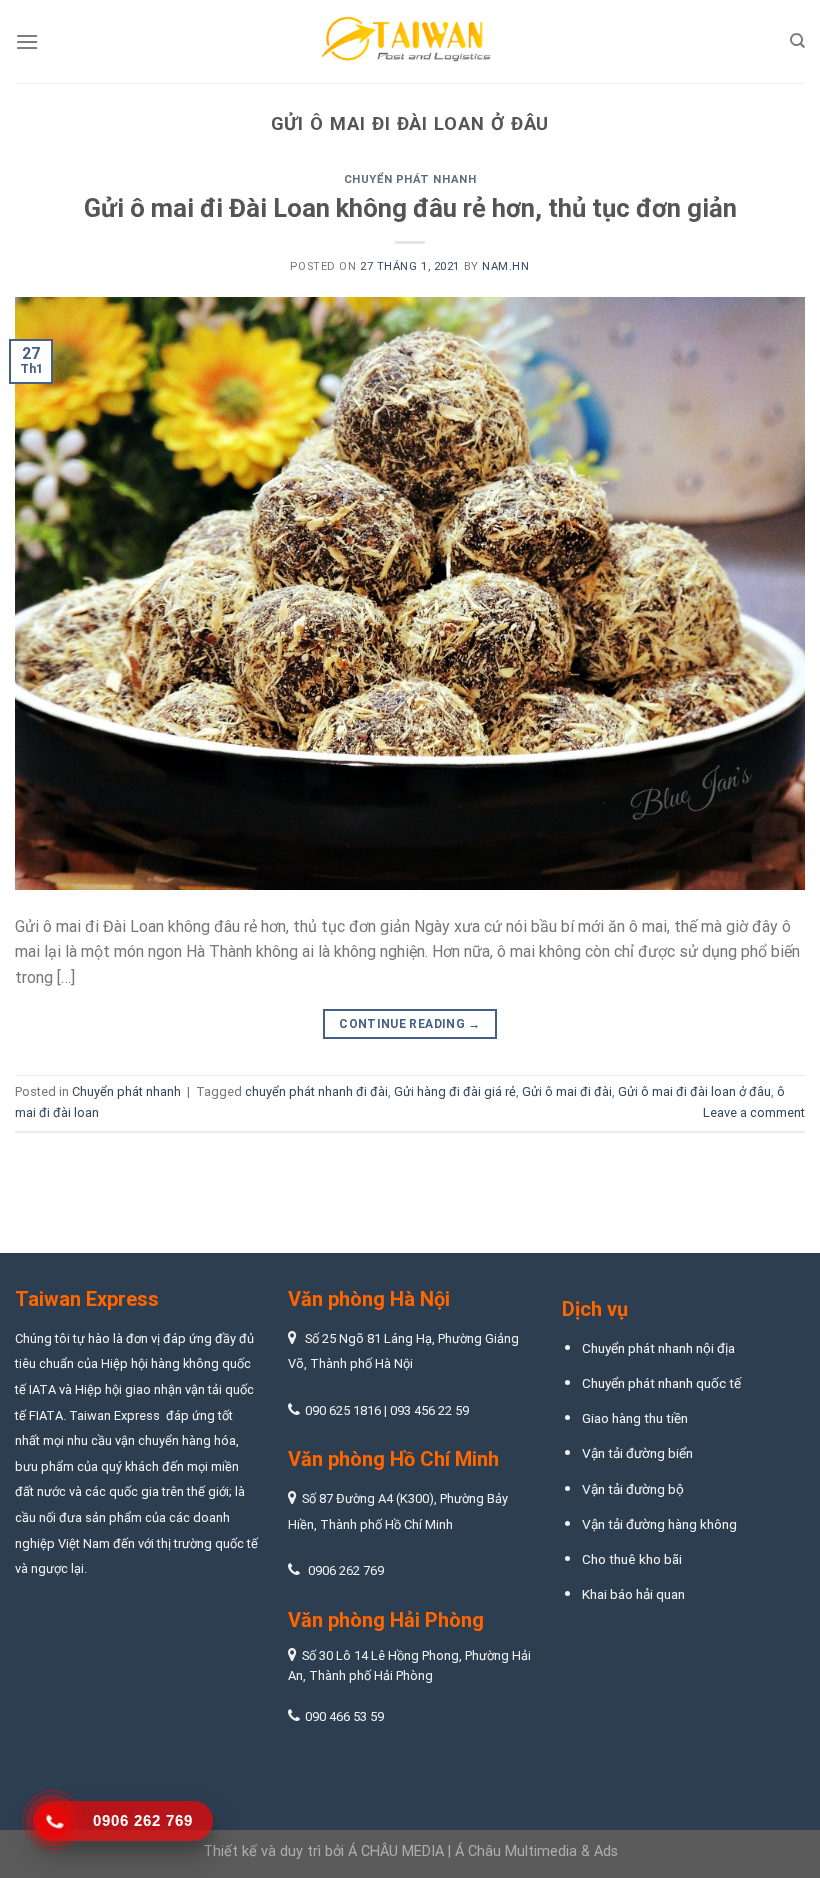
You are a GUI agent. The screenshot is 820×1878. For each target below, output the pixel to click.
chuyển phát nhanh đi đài (316, 1091)
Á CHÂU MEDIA (396, 1851)
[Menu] (27, 41)
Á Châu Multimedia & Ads (536, 1851)
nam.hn (505, 266)
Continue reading (410, 1024)
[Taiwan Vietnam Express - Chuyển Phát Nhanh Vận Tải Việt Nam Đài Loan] (410, 42)
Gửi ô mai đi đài (567, 1091)
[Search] (797, 41)
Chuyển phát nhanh (410, 179)
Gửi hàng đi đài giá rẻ (455, 1091)
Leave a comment (754, 1112)
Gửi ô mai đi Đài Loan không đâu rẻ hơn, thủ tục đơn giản (410, 208)
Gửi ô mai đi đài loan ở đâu (694, 1091)
